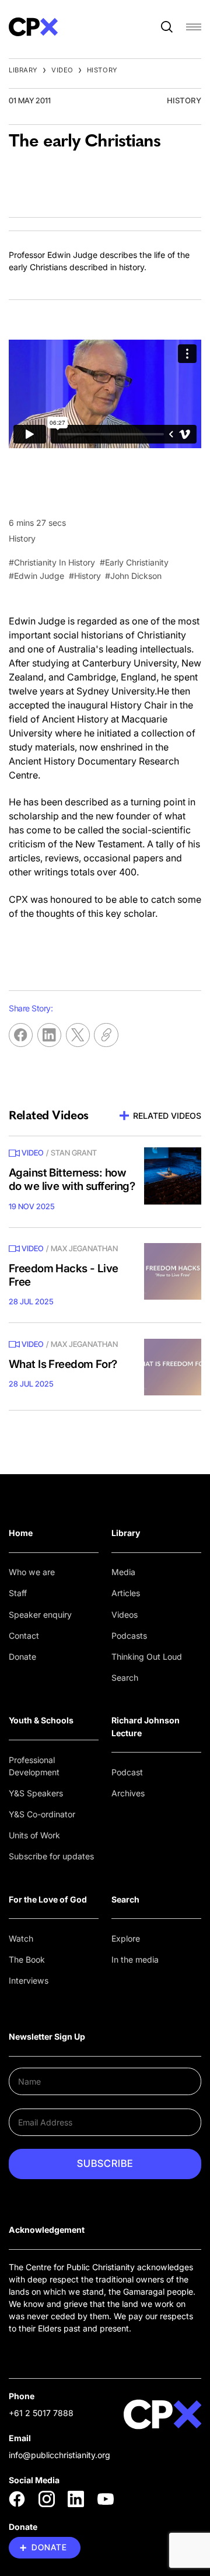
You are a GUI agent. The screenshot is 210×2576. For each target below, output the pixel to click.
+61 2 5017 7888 (41, 2413)
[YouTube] (106, 2499)
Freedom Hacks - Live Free (64, 1275)
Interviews (29, 1980)
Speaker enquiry (40, 1615)
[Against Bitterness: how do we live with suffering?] (173, 1176)
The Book (27, 1959)
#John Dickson (133, 576)
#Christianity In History (52, 562)
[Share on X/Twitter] (78, 1035)
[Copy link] (106, 1035)
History (102, 70)
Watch (21, 1938)
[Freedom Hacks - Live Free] (173, 1272)
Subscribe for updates (51, 1856)
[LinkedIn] (76, 2499)
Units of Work (34, 1835)
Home (21, 1533)
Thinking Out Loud (147, 1657)
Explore (126, 1938)
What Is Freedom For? (63, 1364)
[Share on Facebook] (21, 1035)
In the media (135, 1959)
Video (62, 70)
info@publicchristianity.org (60, 2455)
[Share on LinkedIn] (49, 1035)
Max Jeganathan (84, 1248)
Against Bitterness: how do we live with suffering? (72, 1179)
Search (125, 1678)
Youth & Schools (41, 1720)
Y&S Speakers (36, 1793)
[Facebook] (17, 2499)
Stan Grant (74, 1153)
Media (123, 1572)
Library (23, 70)
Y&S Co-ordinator (42, 1814)
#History (85, 576)
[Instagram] (47, 2499)
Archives (128, 1793)
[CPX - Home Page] (33, 27)
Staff (18, 1593)
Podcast (127, 1772)
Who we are (32, 1572)
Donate (22, 1657)
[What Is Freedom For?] (173, 1367)
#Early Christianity (134, 562)
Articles (126, 1593)
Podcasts (129, 1636)
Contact (24, 1636)
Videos (125, 1615)
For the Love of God (48, 1899)
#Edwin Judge (36, 576)
